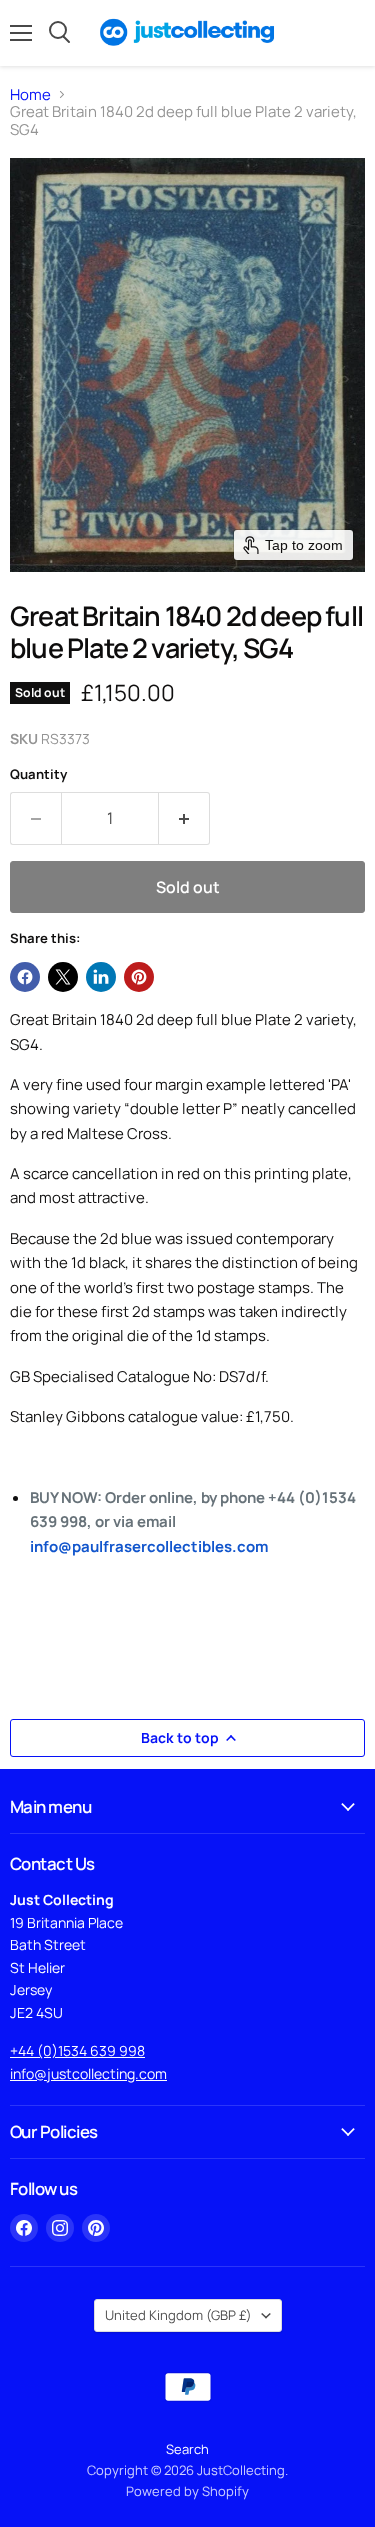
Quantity (38, 774)
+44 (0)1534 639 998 (77, 2050)
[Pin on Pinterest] (139, 977)
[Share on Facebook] (25, 977)
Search (187, 2449)
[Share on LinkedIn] (101, 977)
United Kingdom (178, 2315)
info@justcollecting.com (88, 2073)
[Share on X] (63, 977)
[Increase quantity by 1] (184, 818)
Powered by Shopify (187, 2491)
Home (30, 94)
